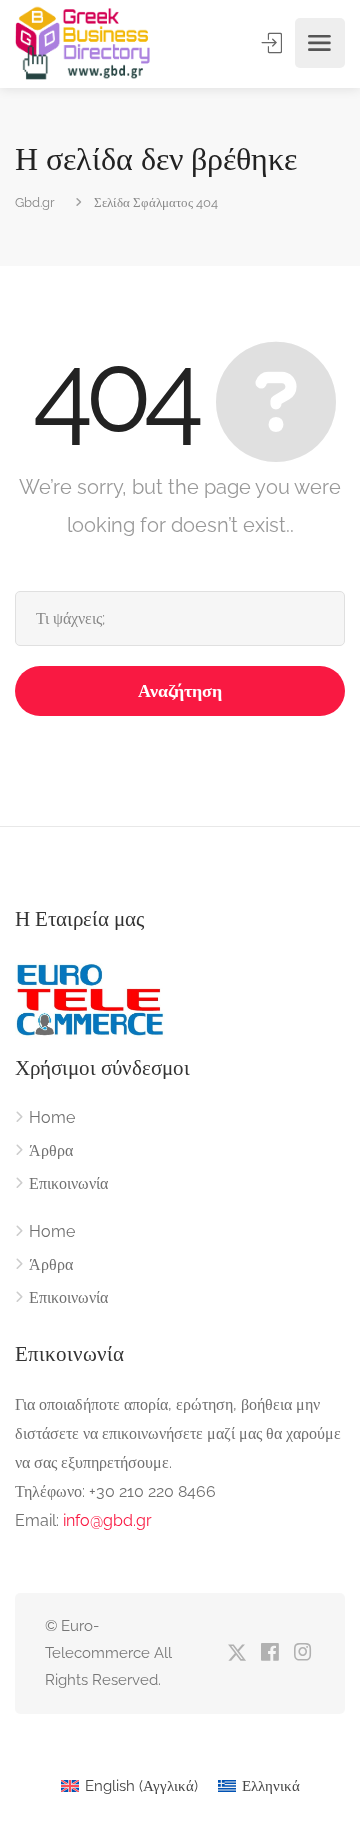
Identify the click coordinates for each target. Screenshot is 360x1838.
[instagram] (302, 1653)
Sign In (274, 43)
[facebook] (269, 1653)
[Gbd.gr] (84, 43)
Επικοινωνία (68, 1183)
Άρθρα (51, 1150)
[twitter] (236, 1653)
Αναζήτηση (180, 690)
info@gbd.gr (107, 1520)
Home (52, 1117)
